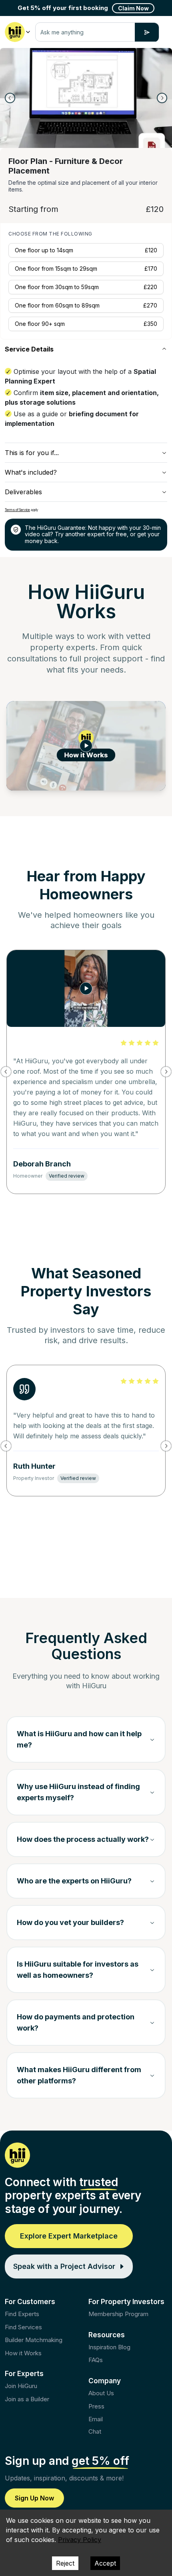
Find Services (23, 2327)
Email (96, 2419)
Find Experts (22, 2314)
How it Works (23, 2353)
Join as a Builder (27, 2399)
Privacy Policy (80, 2540)
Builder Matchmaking (34, 2340)
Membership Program (118, 2314)
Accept (105, 2563)
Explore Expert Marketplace (69, 2236)
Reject (65, 2563)
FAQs (96, 2360)
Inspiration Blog (109, 2347)
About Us (101, 2393)
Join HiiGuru (21, 2386)
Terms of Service (17, 510)
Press (96, 2406)
